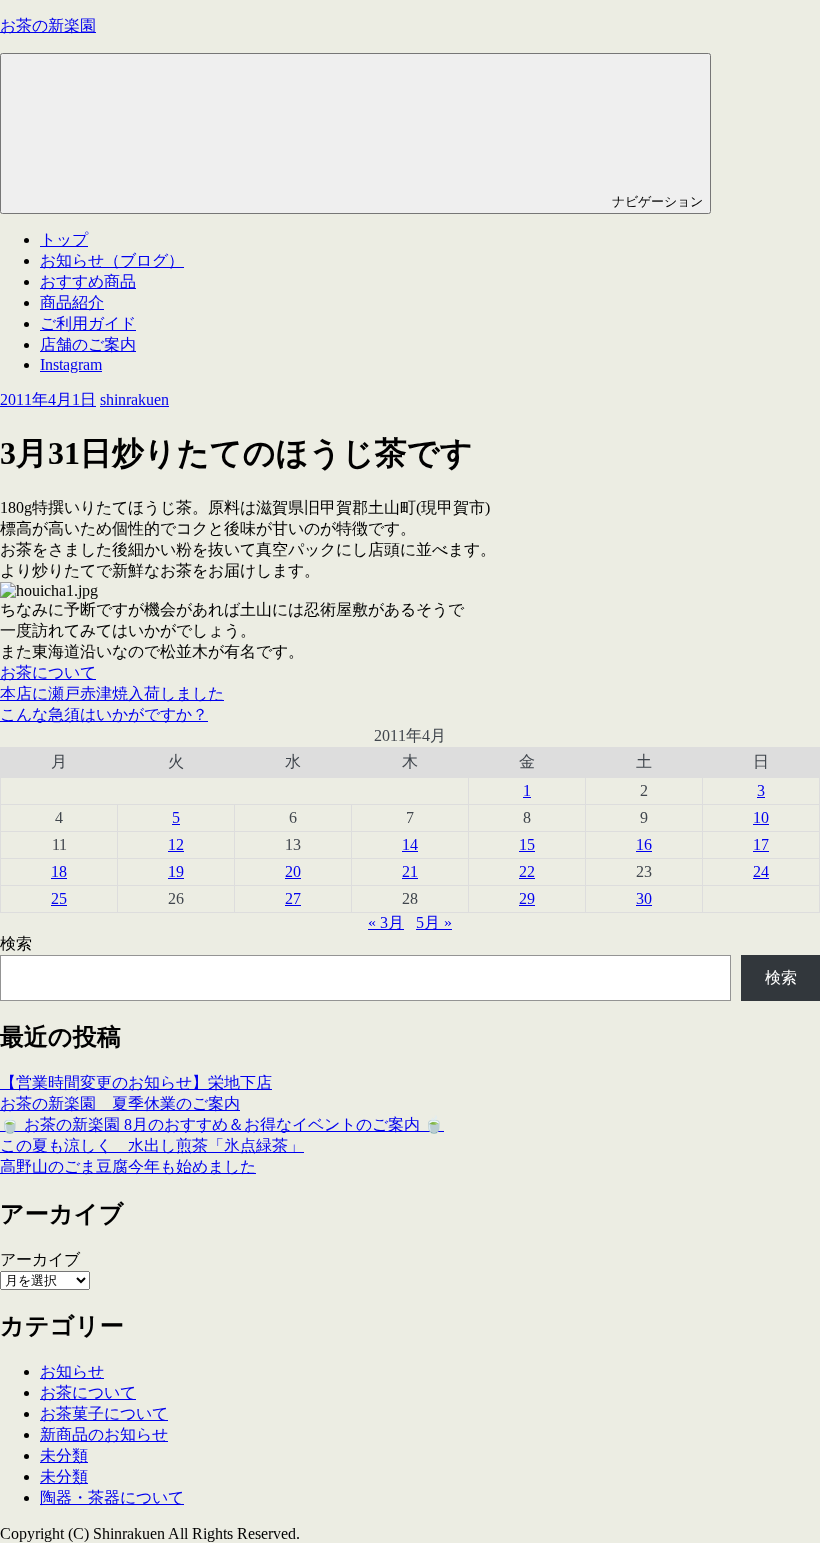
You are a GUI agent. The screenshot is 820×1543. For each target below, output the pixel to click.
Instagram (71, 364)
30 (644, 898)
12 (176, 844)
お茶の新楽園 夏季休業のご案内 (120, 1103)
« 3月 (386, 922)
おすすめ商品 (88, 281)
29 (527, 898)
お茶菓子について (104, 1413)
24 (761, 871)
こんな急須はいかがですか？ (104, 714)
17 (761, 844)
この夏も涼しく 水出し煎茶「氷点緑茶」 (152, 1145)
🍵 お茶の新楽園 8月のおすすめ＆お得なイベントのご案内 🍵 (222, 1124)
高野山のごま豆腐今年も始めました (128, 1166)
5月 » (434, 922)
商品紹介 (72, 302)
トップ (64, 239)
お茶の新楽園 (48, 25)
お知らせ (72, 1371)
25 (59, 898)
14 (410, 844)
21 (410, 871)
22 (527, 871)
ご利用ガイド (88, 323)
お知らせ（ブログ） (112, 260)
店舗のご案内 (88, 344)
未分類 (64, 1455)
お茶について (48, 672)
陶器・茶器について (112, 1497)
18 (59, 871)
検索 (16, 943)
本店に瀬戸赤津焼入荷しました (112, 693)
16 (644, 844)
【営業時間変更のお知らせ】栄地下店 (136, 1082)
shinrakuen (134, 399)
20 (293, 871)
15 (527, 844)
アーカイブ (40, 1259)
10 (761, 817)
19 (176, 871)
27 (293, 898)
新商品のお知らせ (104, 1434)
